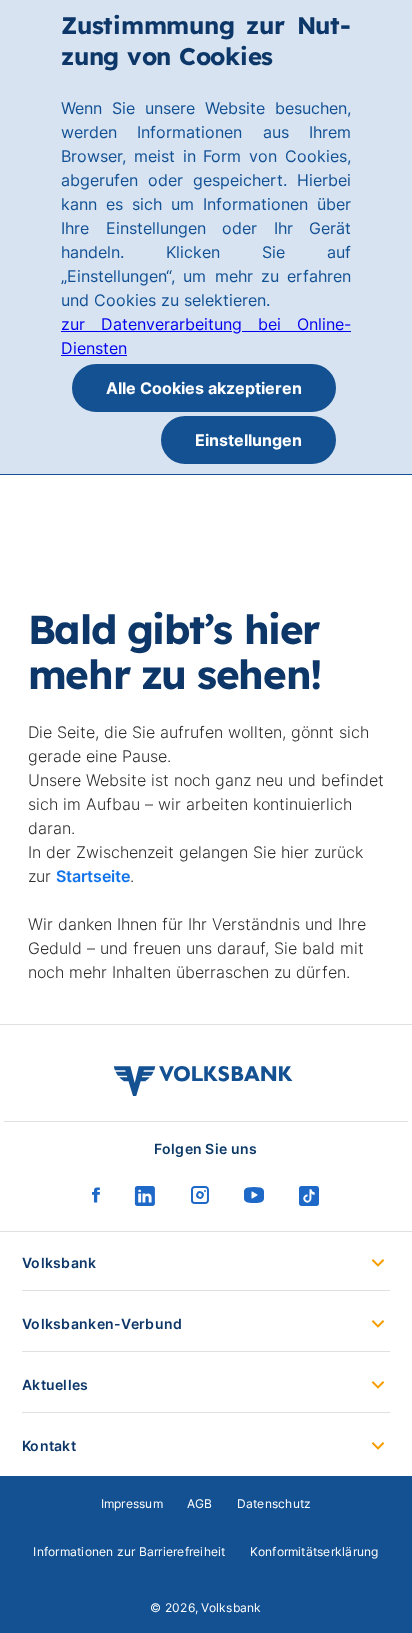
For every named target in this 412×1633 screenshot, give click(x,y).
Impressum (132, 1503)
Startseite (93, 876)
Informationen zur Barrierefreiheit (129, 1551)
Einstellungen (248, 440)
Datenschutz (274, 1503)
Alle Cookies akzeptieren (204, 388)
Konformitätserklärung (314, 1551)
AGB (200, 1503)
